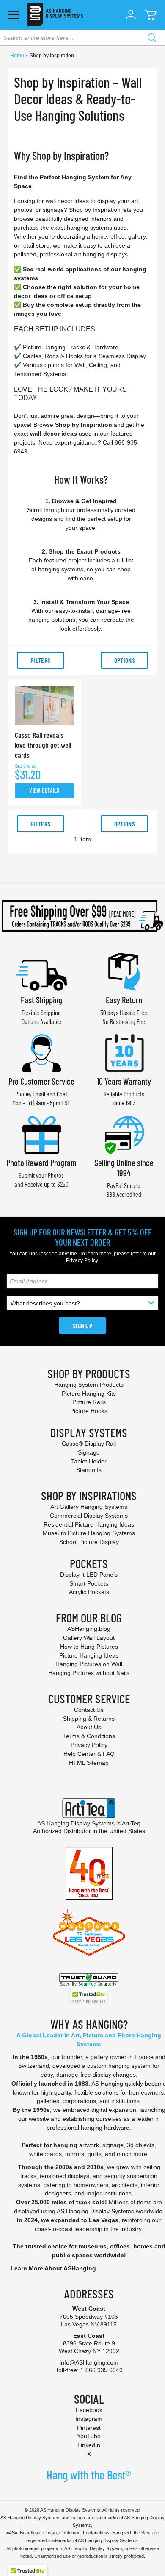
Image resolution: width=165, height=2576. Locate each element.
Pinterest (89, 2428)
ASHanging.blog (89, 1629)
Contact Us (89, 1710)
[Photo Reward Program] (41, 1134)
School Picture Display (89, 1542)
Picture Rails (89, 1402)
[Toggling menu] (14, 15)
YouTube (89, 2436)
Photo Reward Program (41, 1162)
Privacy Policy (82, 1260)
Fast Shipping (41, 1000)
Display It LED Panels (89, 1575)
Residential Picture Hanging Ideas (89, 1524)
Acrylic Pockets (89, 1592)
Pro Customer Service (41, 1081)
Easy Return (124, 1000)
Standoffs (89, 1470)
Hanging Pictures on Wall (89, 1664)
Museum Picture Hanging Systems (89, 1533)
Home (18, 56)
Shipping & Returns (89, 1719)
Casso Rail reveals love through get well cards (43, 745)
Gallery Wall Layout (89, 1638)
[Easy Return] (124, 971)
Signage (89, 1452)
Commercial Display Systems (89, 1516)
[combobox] (82, 38)
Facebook (89, 2410)
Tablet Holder (89, 1461)
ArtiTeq (131, 1823)
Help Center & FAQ (89, 1754)
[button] (131, 15)
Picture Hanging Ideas (89, 1655)
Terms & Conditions (89, 1736)
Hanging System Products (89, 1385)
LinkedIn (89, 2445)
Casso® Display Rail (89, 1444)
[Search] (152, 38)
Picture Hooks (89, 1411)
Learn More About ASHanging (53, 2268)
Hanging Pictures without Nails (89, 1673)
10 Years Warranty (124, 1081)
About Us (89, 1727)
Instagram (89, 2419)
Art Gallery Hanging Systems (89, 1507)
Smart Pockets (89, 1583)
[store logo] (55, 15)
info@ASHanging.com (89, 2362)
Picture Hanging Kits (89, 1394)
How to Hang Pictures (89, 1647)
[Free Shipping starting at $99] (82, 916)
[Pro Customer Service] (41, 1052)
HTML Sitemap (89, 1763)
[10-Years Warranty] (124, 1052)
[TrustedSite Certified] (89, 1997)
